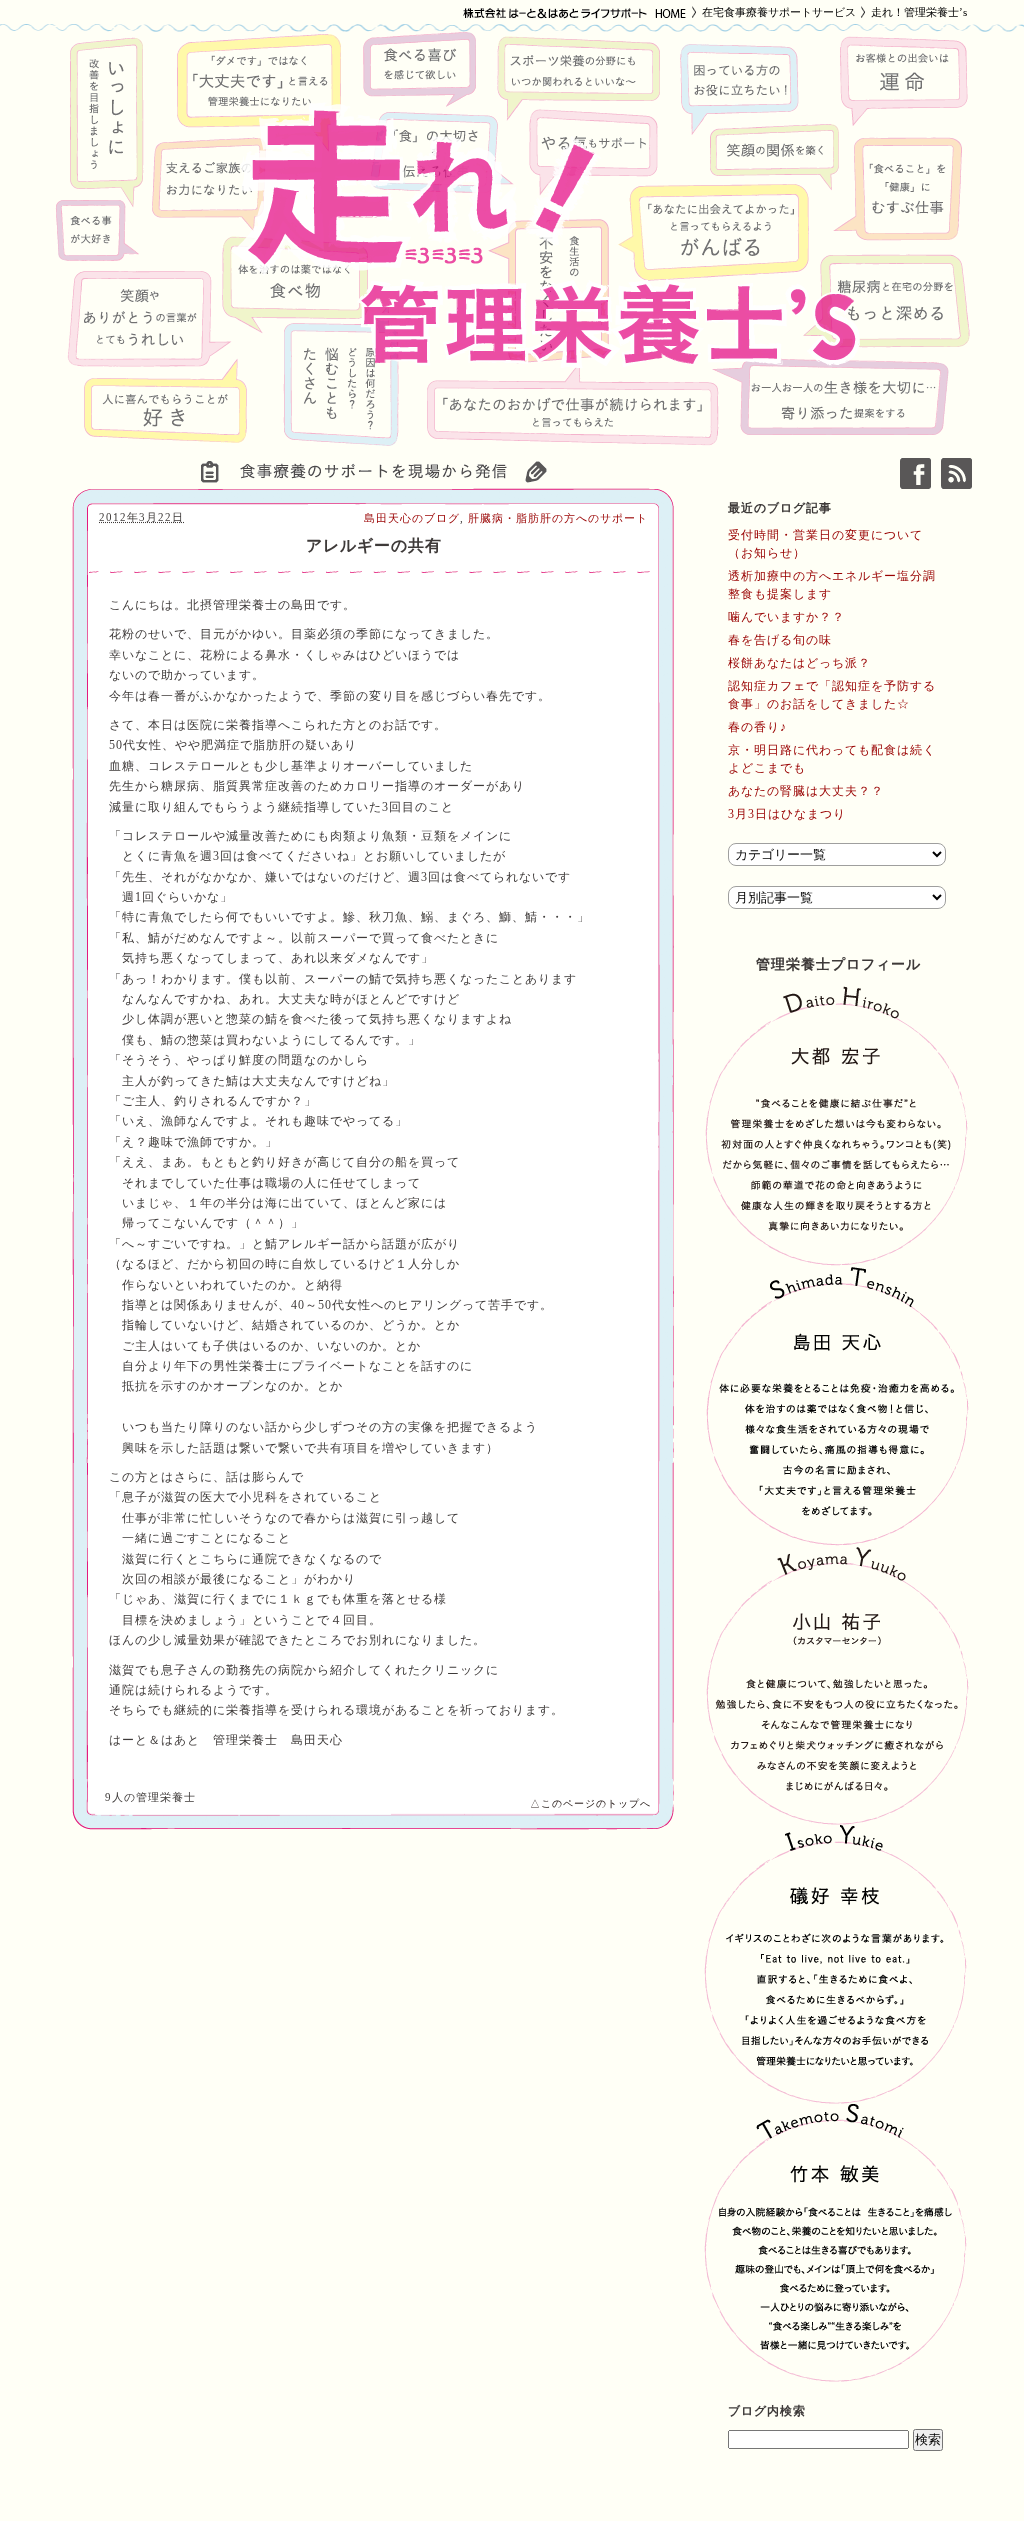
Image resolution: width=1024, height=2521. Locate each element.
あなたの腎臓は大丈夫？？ (806, 791)
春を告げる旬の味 (780, 640)
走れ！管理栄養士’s (919, 12)
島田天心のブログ (412, 518)
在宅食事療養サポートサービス (779, 12)
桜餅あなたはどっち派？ (799, 663)
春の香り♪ (757, 727)
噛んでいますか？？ (786, 617)
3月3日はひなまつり (787, 814)
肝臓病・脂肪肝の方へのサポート (558, 518)
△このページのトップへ (590, 1803)
